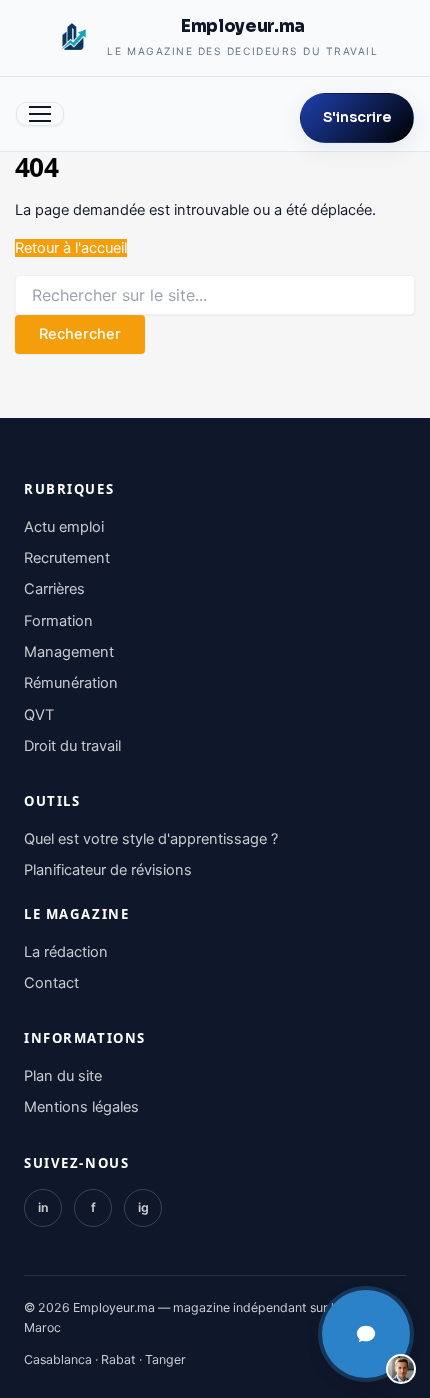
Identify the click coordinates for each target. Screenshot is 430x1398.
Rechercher (80, 334)
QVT (39, 715)
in (43, 1207)
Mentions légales (81, 1107)
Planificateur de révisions (108, 870)
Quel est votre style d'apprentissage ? (151, 839)
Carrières (54, 589)
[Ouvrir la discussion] (366, 1334)
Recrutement (67, 558)
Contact (51, 983)
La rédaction (66, 952)
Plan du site (63, 1076)
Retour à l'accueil (71, 248)
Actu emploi (64, 527)
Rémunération (71, 683)
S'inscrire (357, 117)
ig (143, 1207)
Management (69, 652)
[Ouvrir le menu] (40, 114)
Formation (58, 621)
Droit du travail (72, 746)
